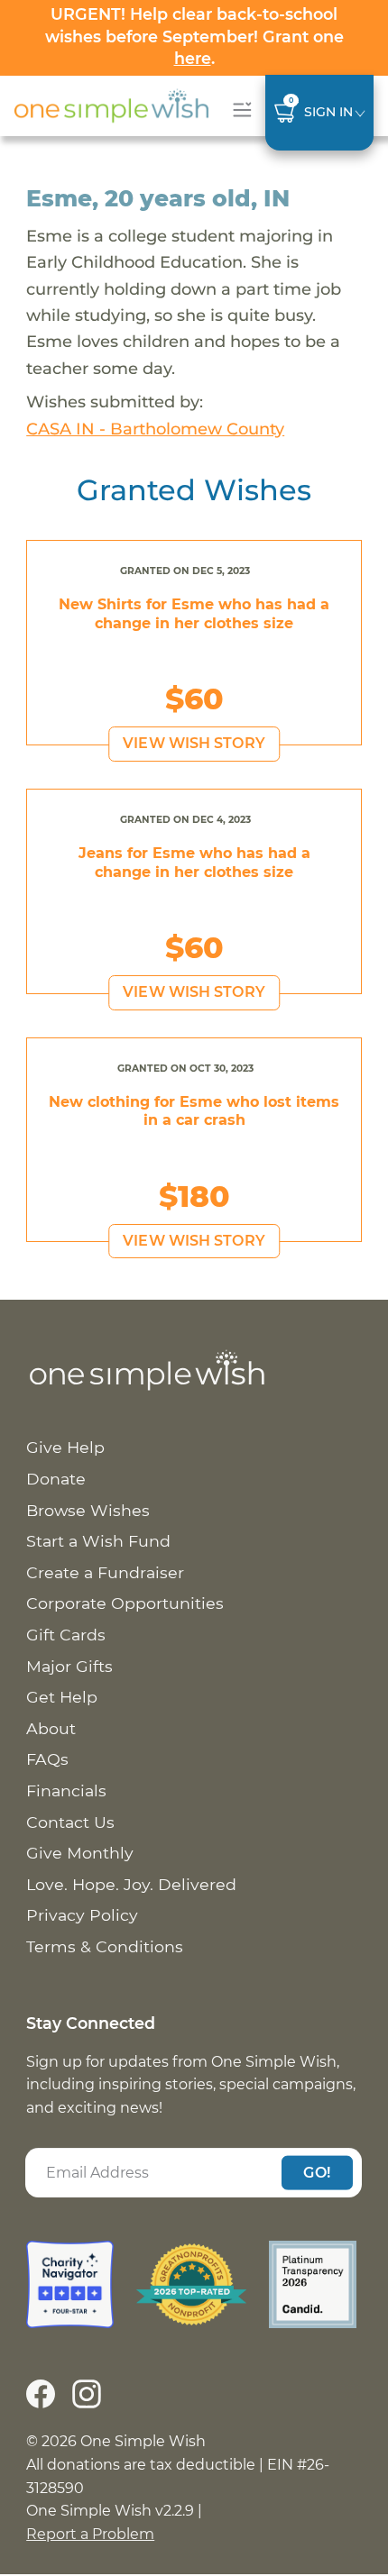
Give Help (65, 1447)
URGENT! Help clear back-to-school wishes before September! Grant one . (194, 36)
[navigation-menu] (239, 110)
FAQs (47, 1759)
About (51, 1728)
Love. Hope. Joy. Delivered (131, 1884)
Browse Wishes (88, 1510)
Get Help (62, 1697)
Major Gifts (69, 1666)
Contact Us (70, 1822)
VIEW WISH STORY (194, 743)
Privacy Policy (82, 1915)
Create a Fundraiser (105, 1572)
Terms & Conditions (105, 1946)
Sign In (328, 112)
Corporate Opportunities (125, 1603)
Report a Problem (90, 2534)
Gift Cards (66, 1635)
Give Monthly (80, 1853)
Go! (317, 2172)
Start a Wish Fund (98, 1541)
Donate (56, 1479)
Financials (66, 1790)
